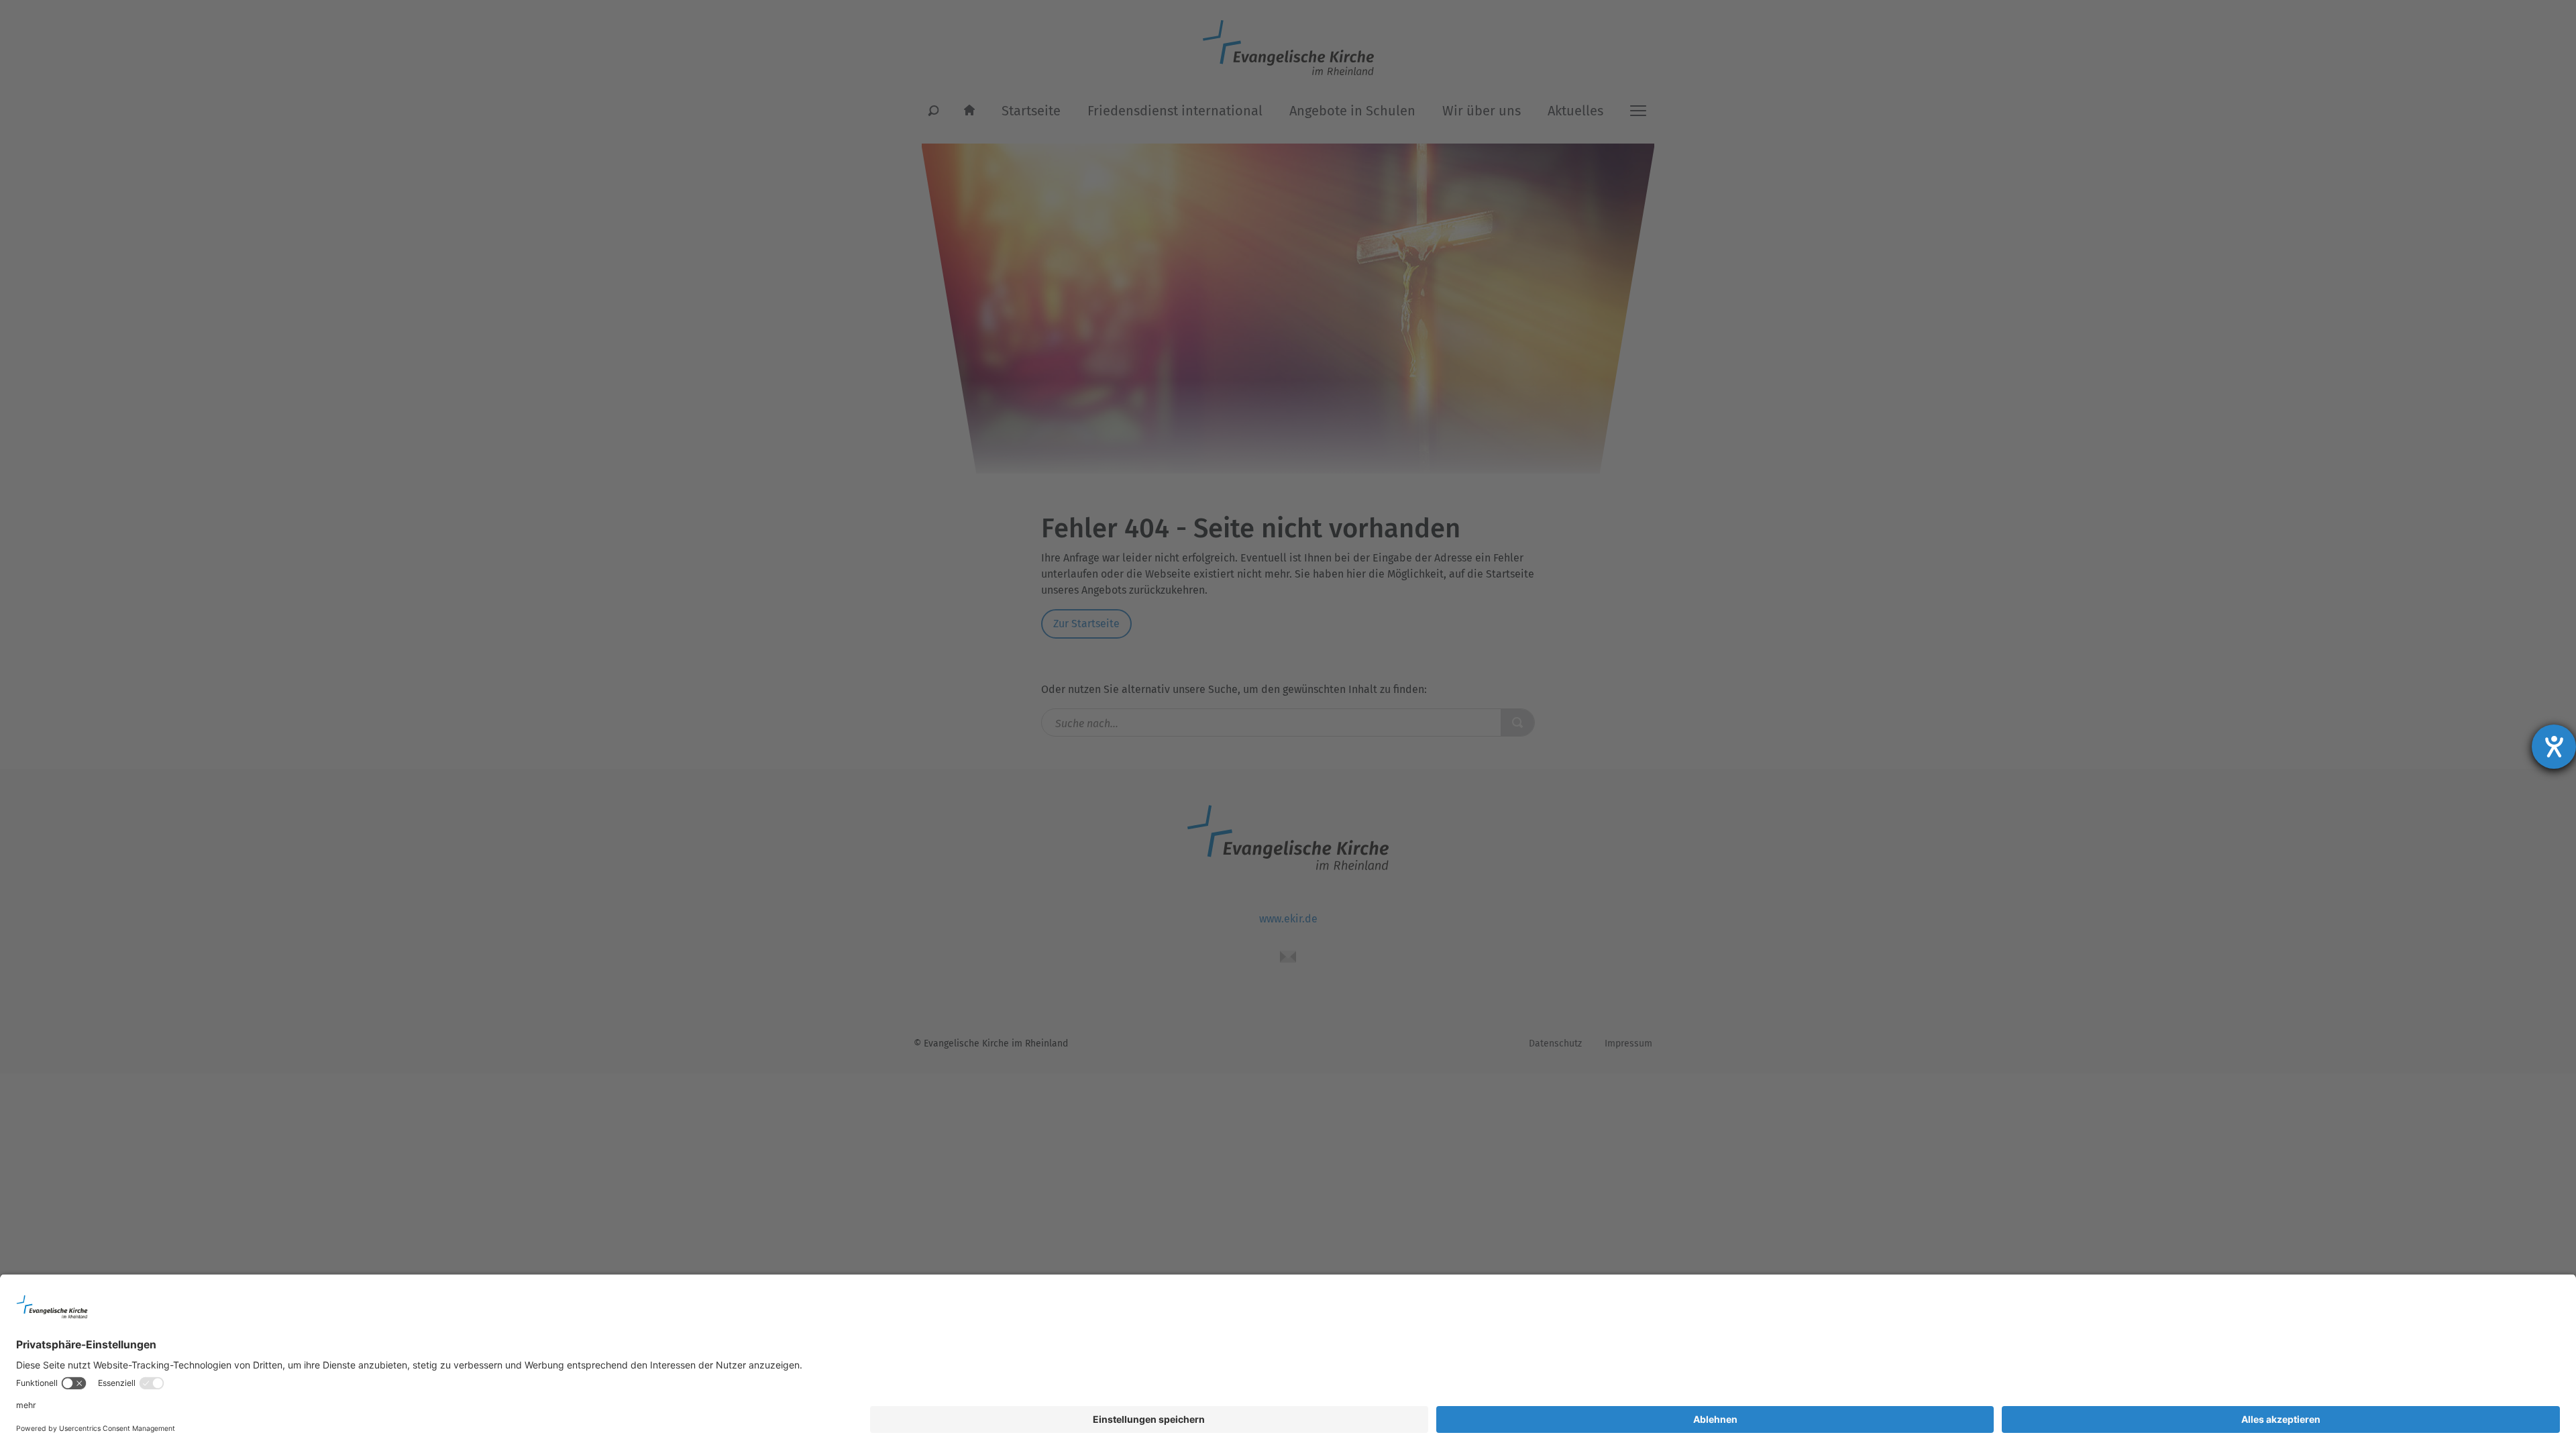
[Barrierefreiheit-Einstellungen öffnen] (2554, 747)
